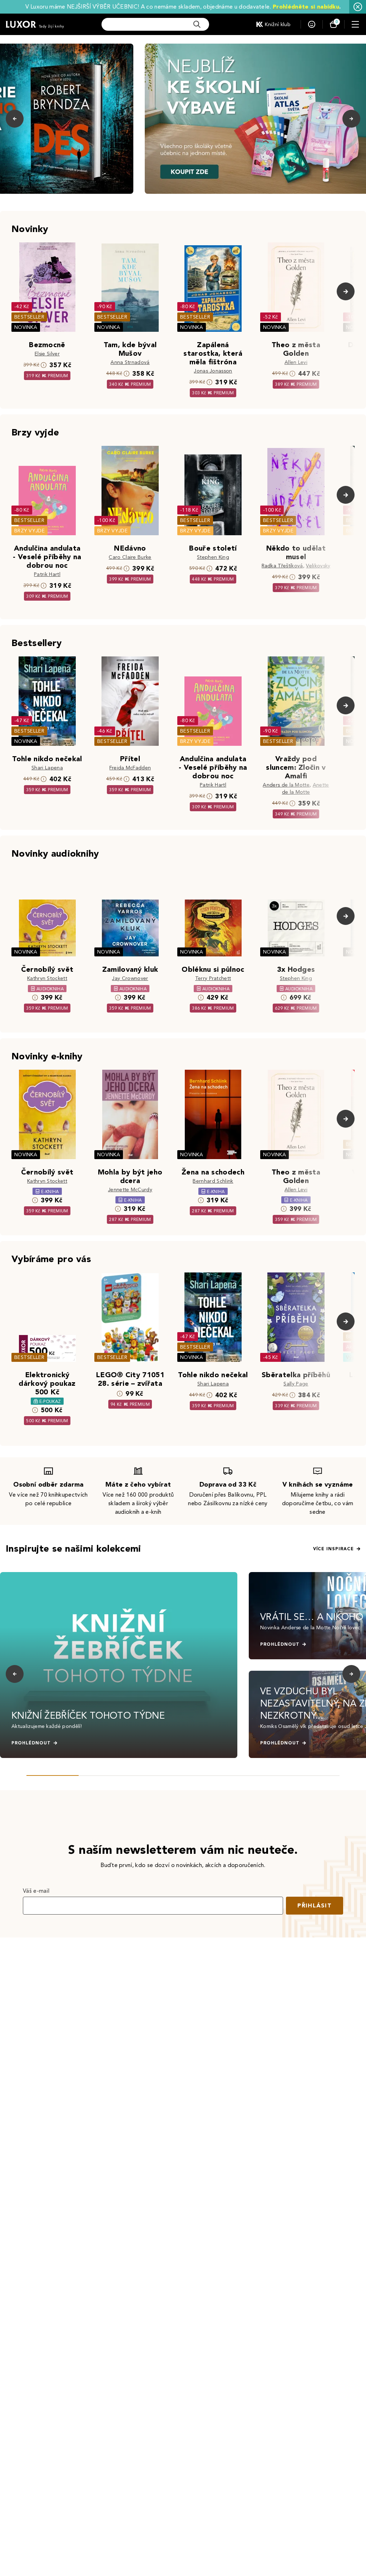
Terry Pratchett (213, 978)
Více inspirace (333, 1549)
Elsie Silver (47, 354)
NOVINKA (26, 327)
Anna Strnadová (130, 362)
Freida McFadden (130, 768)
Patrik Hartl (47, 574)
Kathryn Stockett (47, 978)
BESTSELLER (29, 317)
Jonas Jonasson (213, 371)
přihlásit (315, 1905)
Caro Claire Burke (130, 557)
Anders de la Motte (286, 785)
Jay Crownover (130, 978)
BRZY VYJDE (29, 531)
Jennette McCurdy (130, 1190)
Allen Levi (296, 362)
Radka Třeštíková (282, 566)
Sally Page (296, 1384)
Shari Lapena (47, 768)
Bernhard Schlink (213, 1181)
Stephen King (213, 557)
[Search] (197, 24)
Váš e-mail (36, 1891)
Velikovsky (318, 566)
